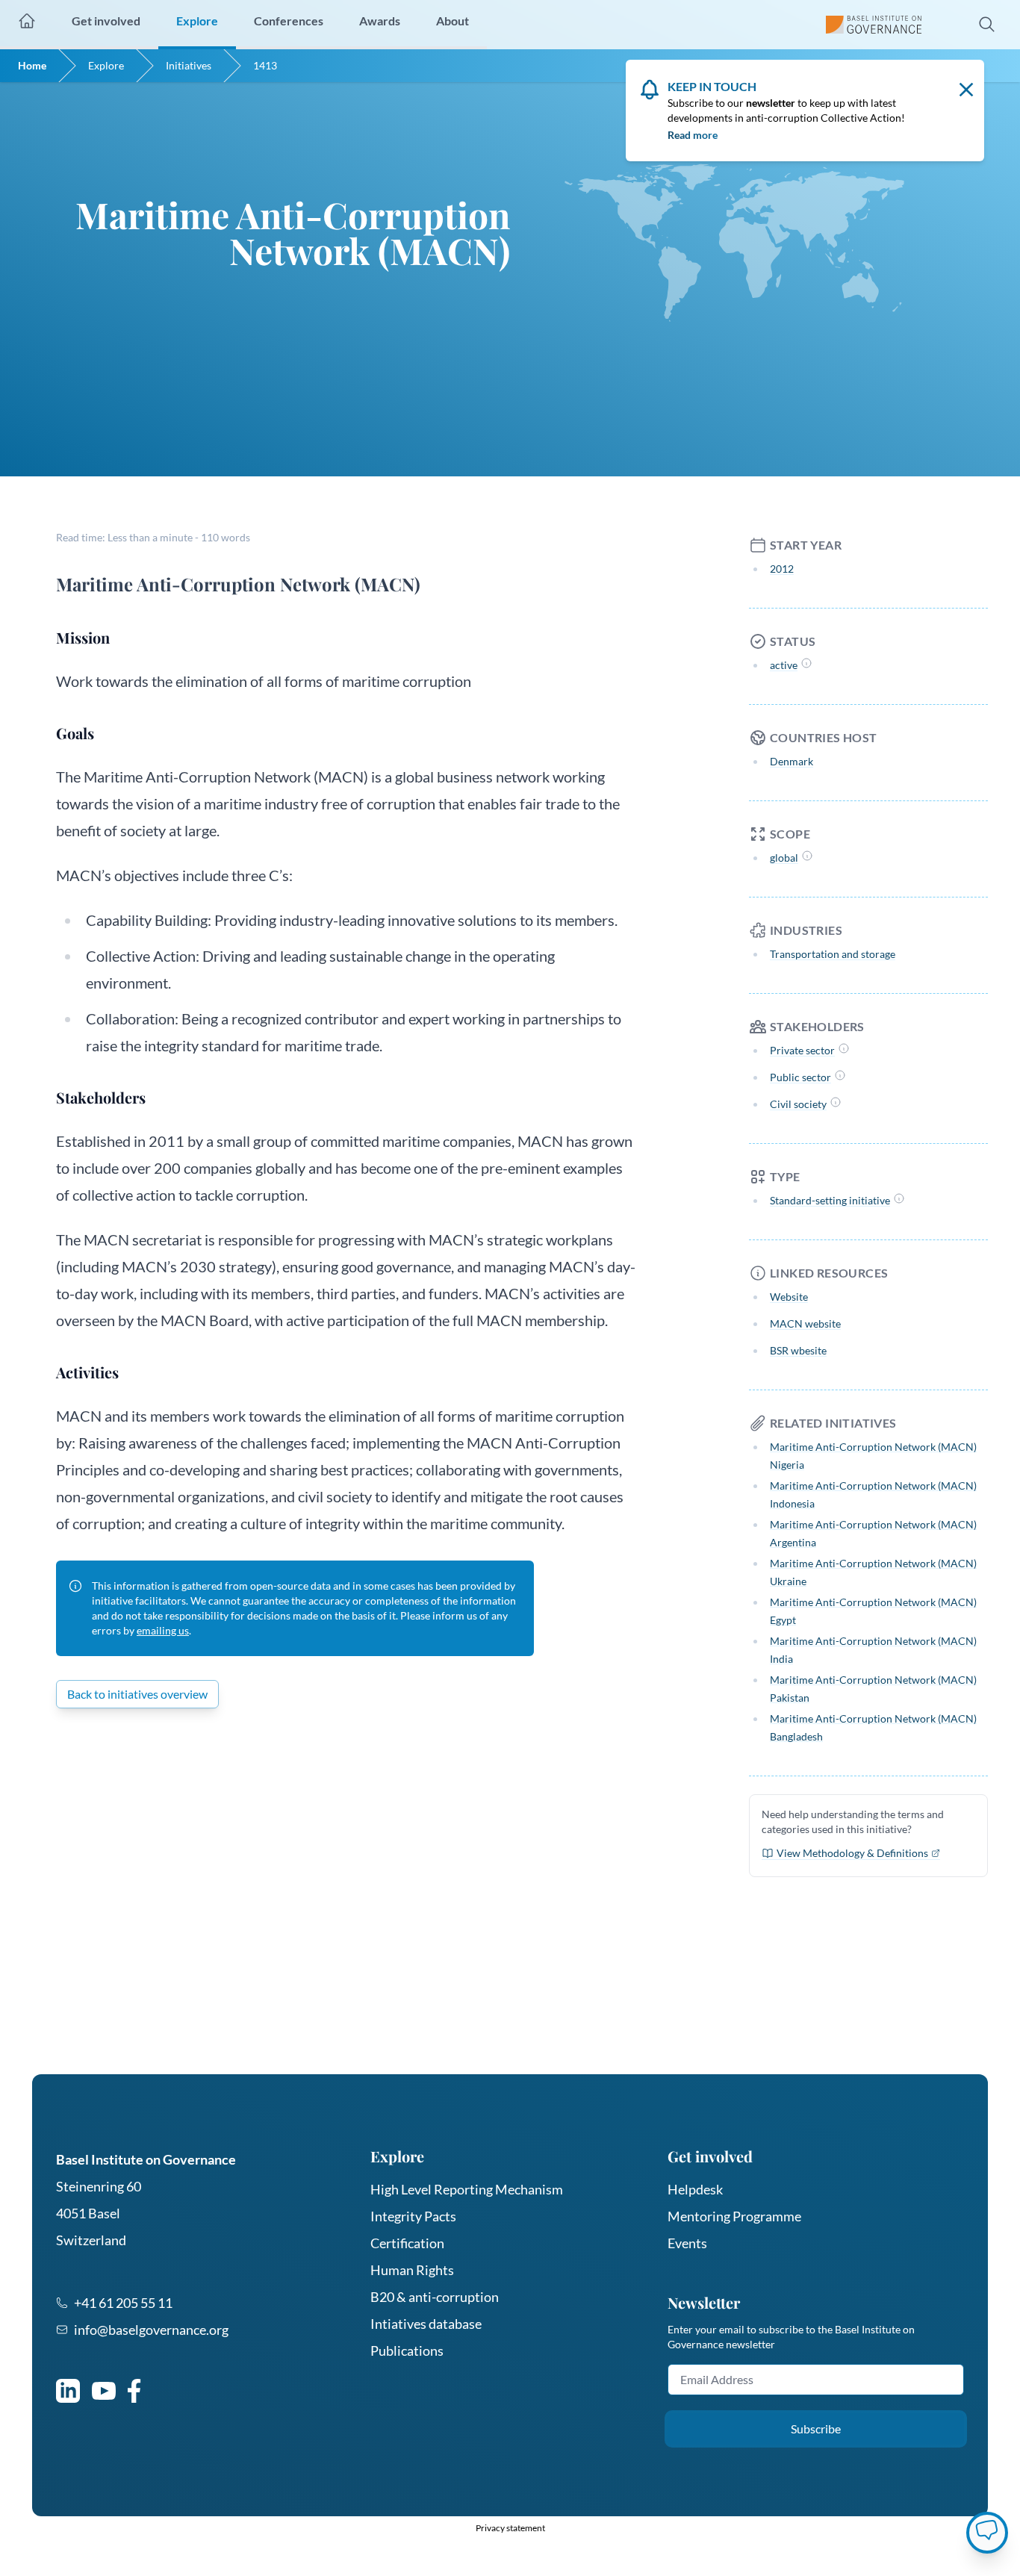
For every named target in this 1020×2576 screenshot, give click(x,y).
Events (687, 2243)
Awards (380, 21)
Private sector (802, 1050)
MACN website (805, 1323)
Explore (106, 65)
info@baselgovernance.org (151, 2330)
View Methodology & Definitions (852, 1853)
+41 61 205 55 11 (123, 2303)
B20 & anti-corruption (435, 2297)
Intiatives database (426, 2324)
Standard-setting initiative (830, 1200)
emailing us (163, 1630)
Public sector (800, 1077)
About (453, 21)
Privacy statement (510, 2528)
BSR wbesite (798, 1350)
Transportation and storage (833, 954)
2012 (782, 569)
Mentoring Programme (734, 2216)
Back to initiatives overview (137, 1694)
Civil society (798, 1104)
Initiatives (189, 65)
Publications (407, 2351)
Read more (693, 135)
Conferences (289, 21)
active (784, 665)
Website (789, 1297)
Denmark (792, 761)
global (784, 858)
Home (32, 65)
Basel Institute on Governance (146, 2159)
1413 (265, 65)
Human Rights (412, 2270)
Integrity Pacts (413, 2216)
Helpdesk (695, 2189)
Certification (407, 2243)
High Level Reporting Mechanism (467, 2189)
